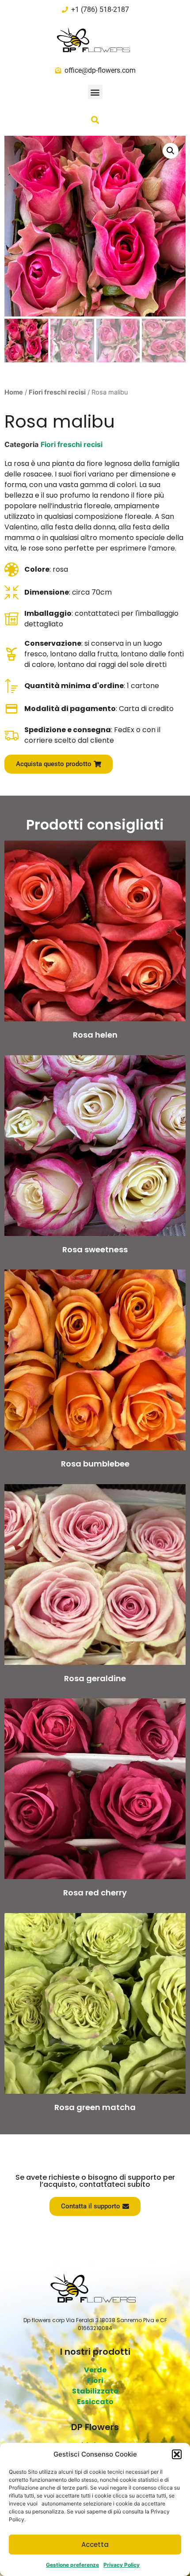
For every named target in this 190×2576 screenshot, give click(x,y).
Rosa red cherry (95, 1893)
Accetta (95, 2544)
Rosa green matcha (95, 2107)
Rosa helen (95, 1035)
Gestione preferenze (72, 2565)
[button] (177, 2454)
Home (14, 392)
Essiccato (95, 2402)
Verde (95, 2370)
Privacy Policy (122, 2565)
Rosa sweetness (95, 1249)
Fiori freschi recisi (57, 392)
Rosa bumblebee (95, 1464)
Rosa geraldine (95, 1678)
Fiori (95, 2381)
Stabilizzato (95, 2391)
